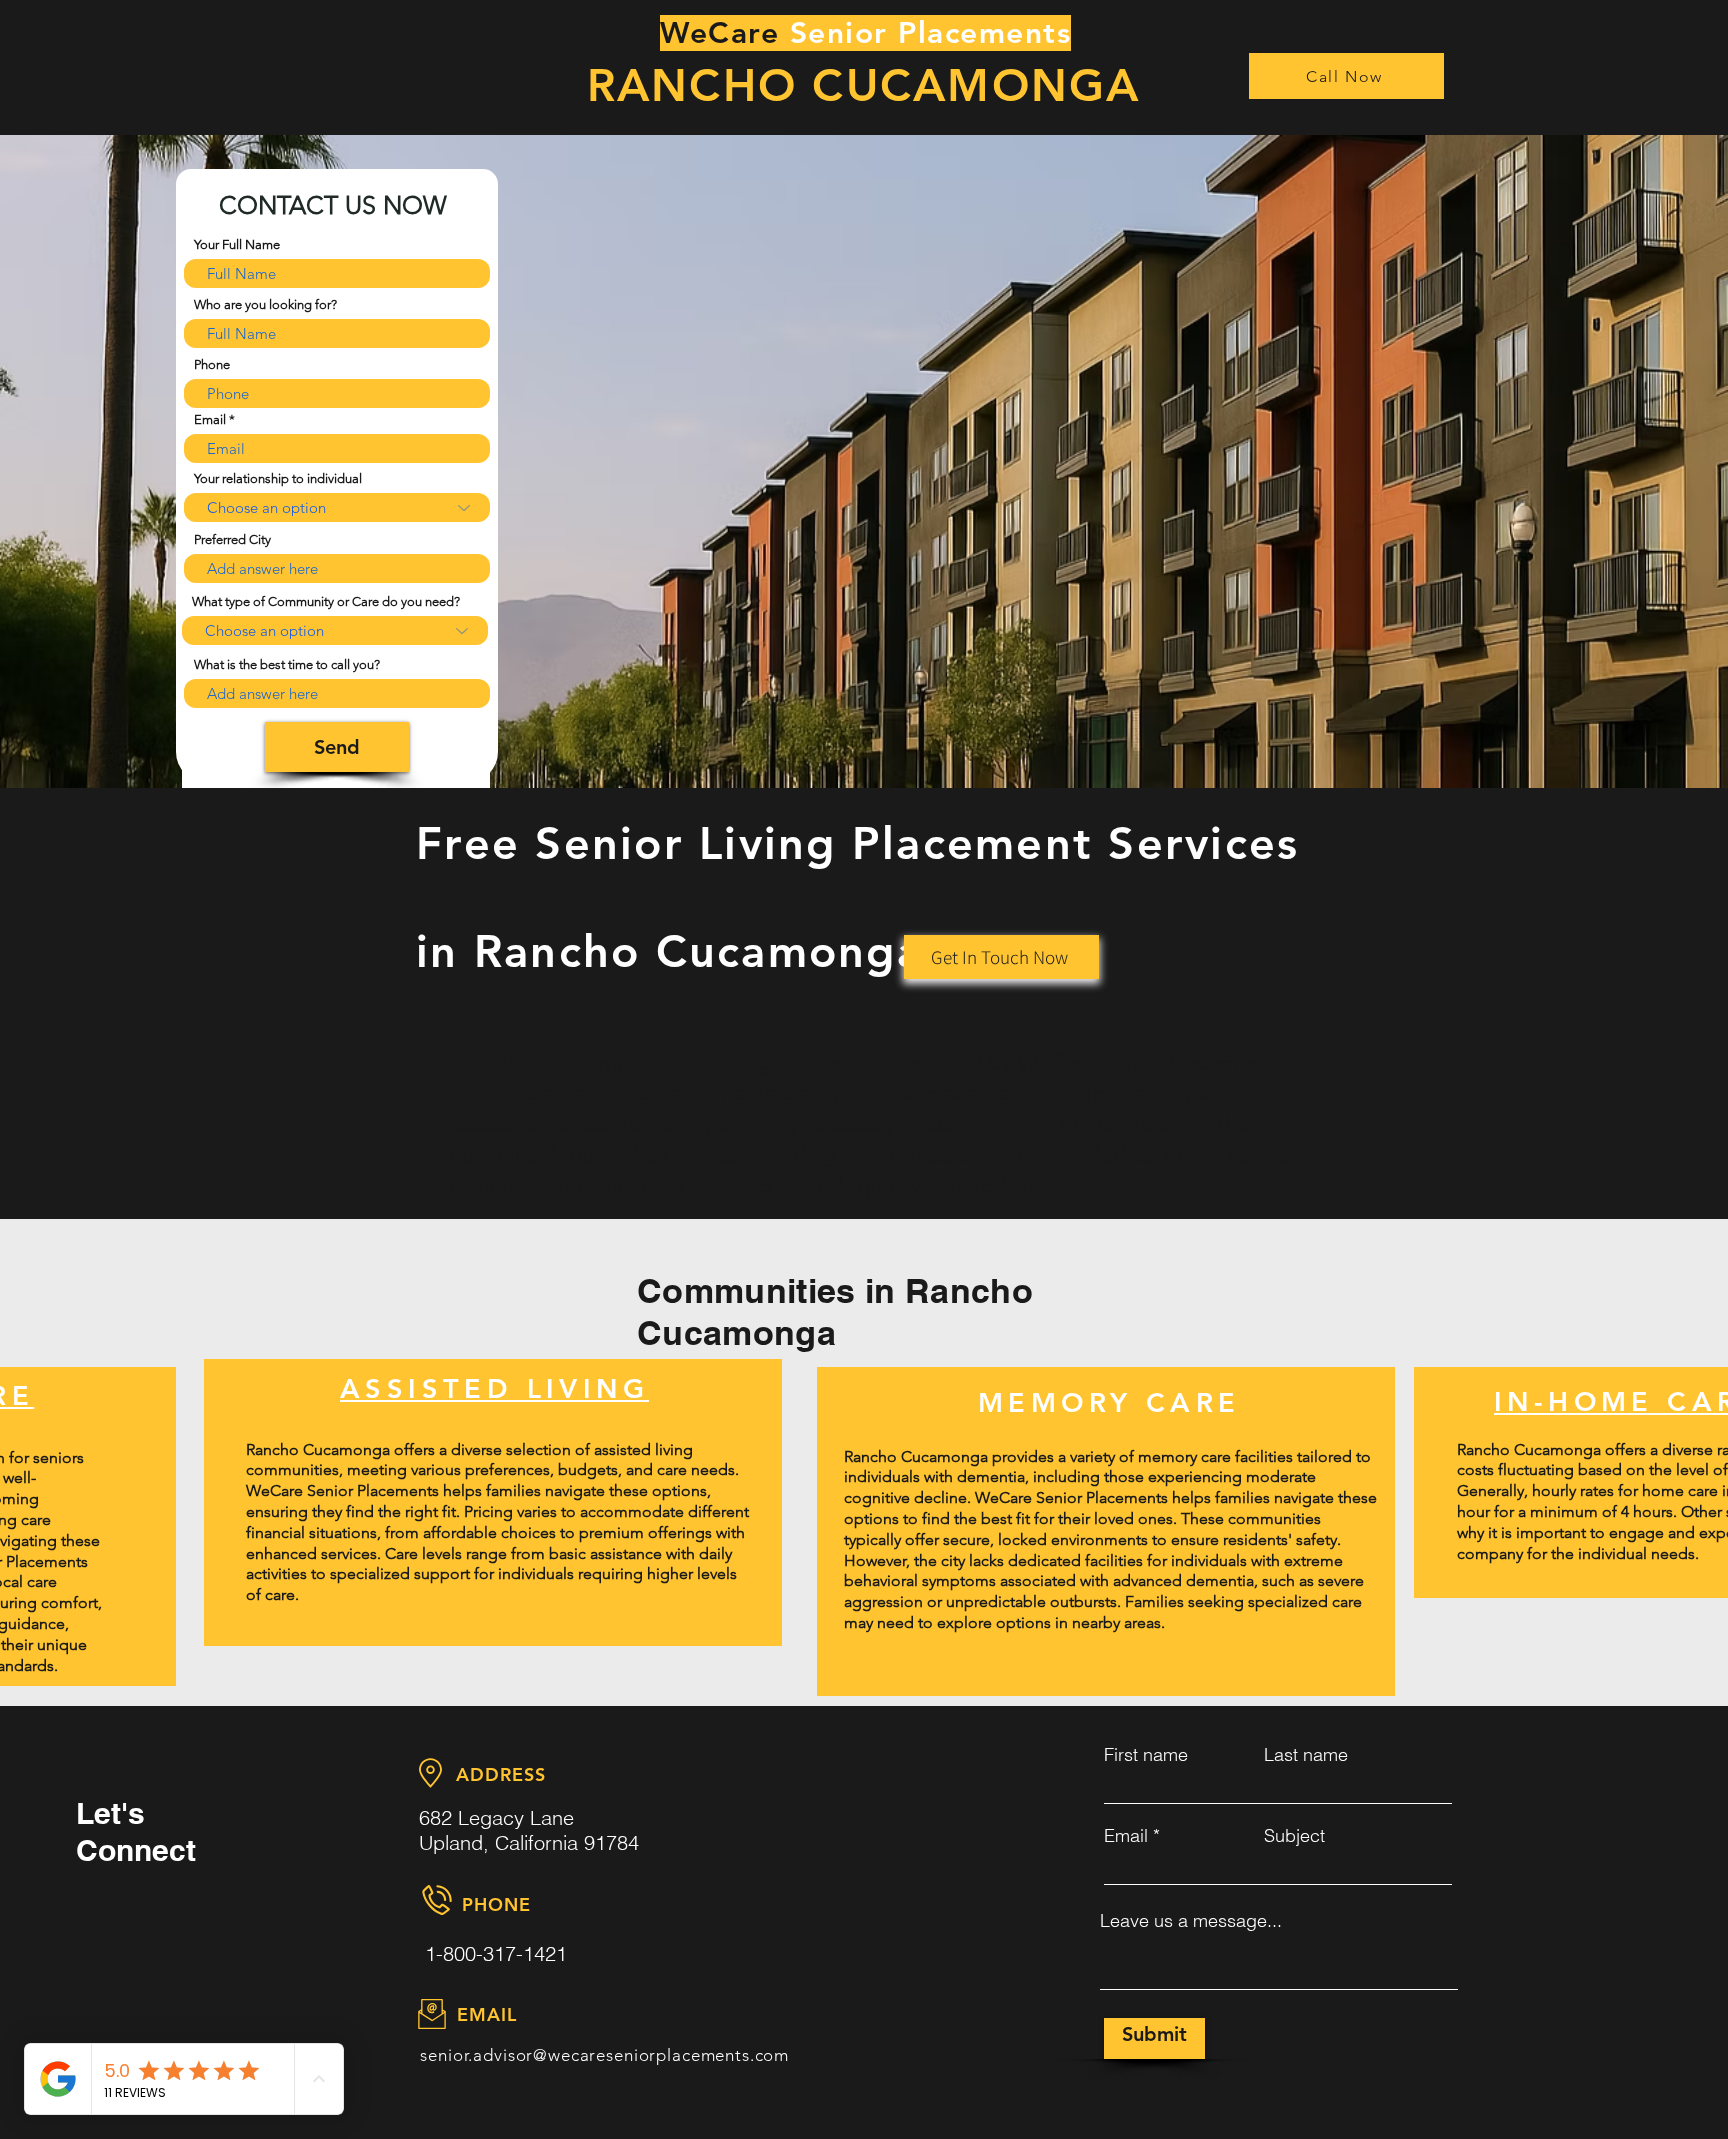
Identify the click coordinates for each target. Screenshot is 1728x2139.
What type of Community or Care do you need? (326, 601)
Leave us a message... (1191, 1921)
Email (210, 419)
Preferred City (232, 539)
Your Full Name (237, 244)
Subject (1294, 1836)
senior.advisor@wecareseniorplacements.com (604, 2055)
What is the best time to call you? (287, 664)
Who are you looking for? (265, 304)
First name (1146, 1755)
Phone (212, 364)
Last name (1306, 1755)
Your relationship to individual (278, 478)
